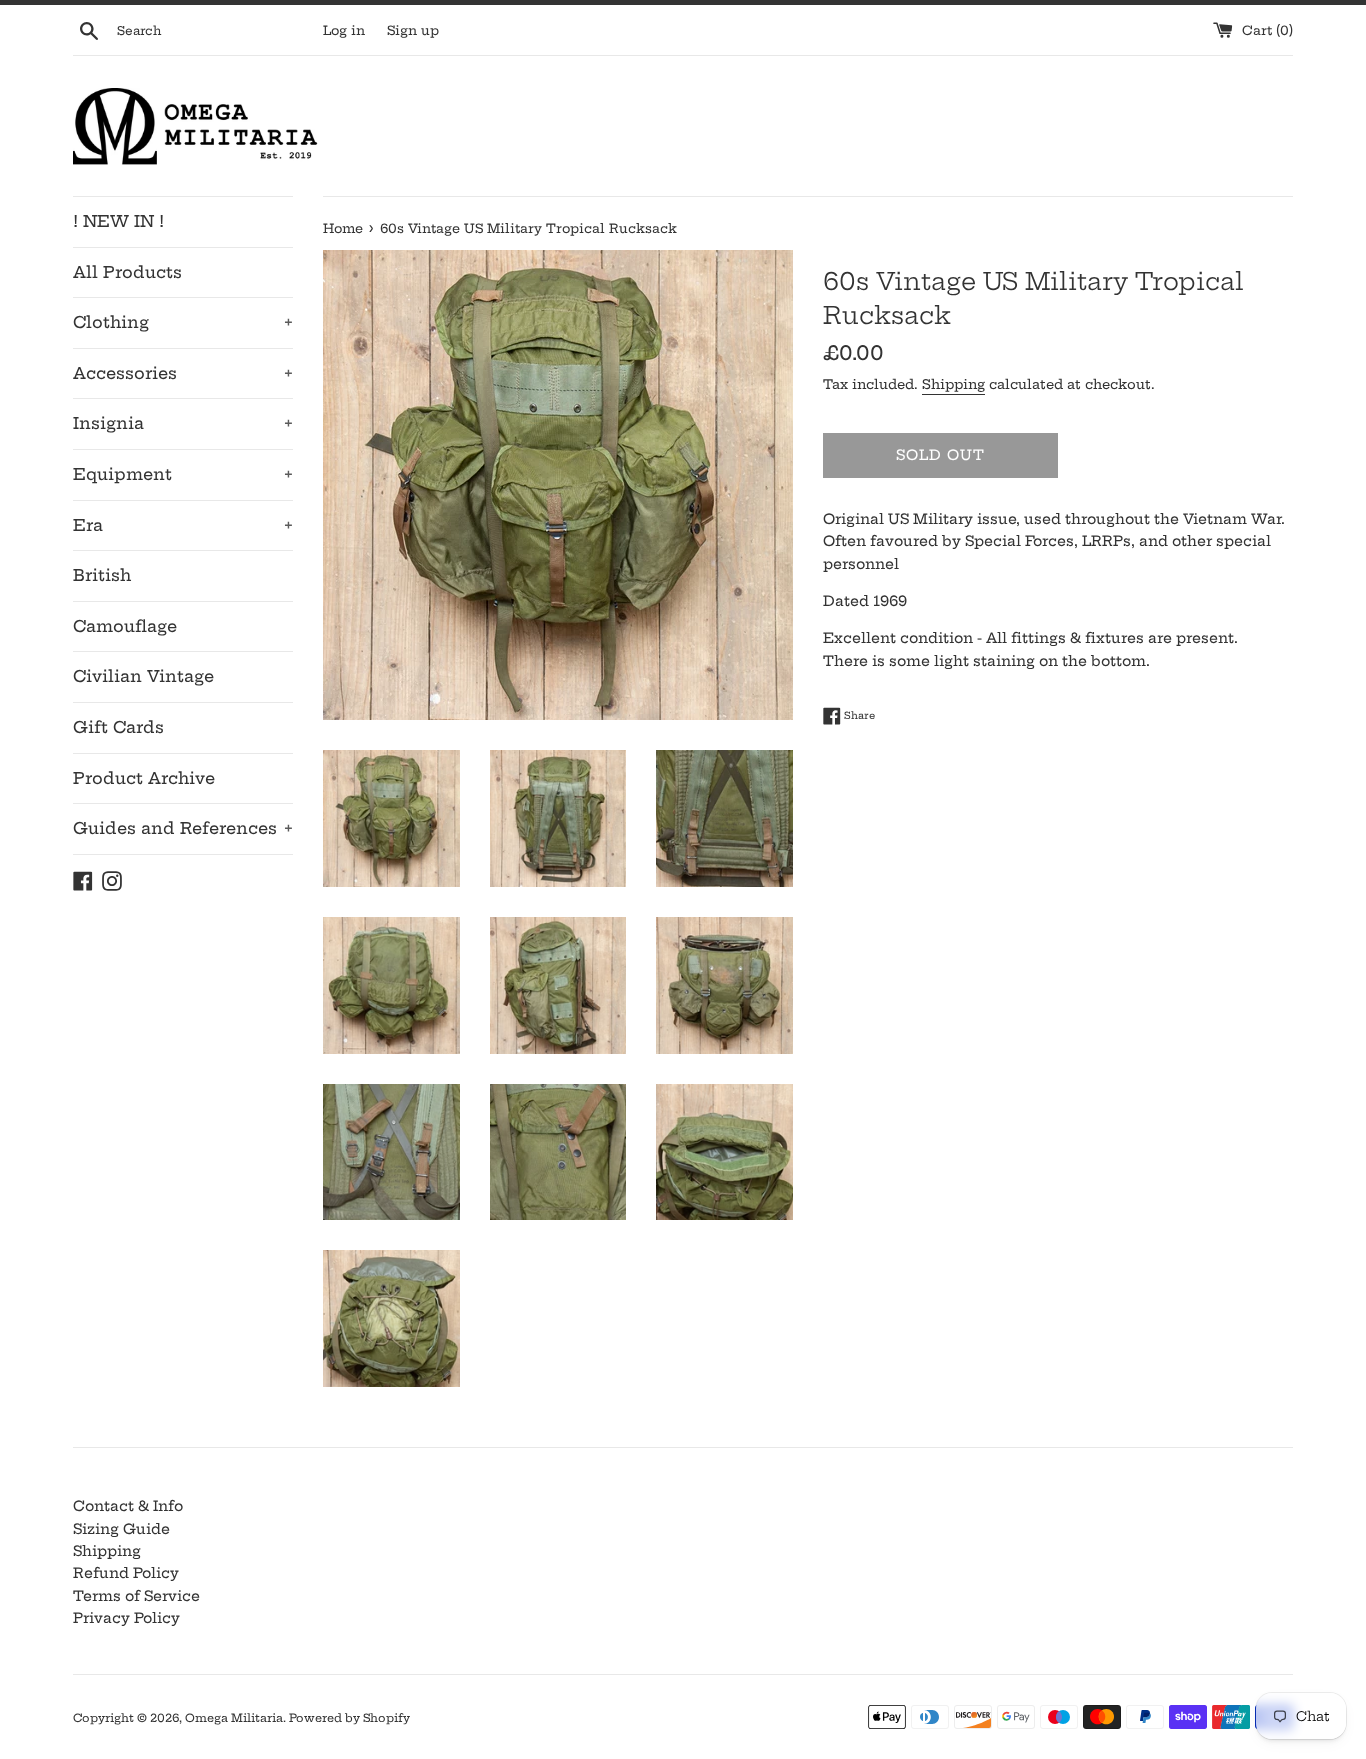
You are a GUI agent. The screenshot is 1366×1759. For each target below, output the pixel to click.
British (102, 575)
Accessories (183, 373)
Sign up (413, 30)
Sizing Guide (121, 1529)
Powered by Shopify (349, 1718)
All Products (127, 272)
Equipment (183, 474)
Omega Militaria (234, 1718)
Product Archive (144, 778)
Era (183, 525)
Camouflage (125, 626)
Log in (344, 30)
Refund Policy (126, 1573)
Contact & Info (128, 1506)
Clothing (183, 322)
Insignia (183, 423)
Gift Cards (118, 727)
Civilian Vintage (143, 676)
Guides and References (183, 828)
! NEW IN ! (118, 221)
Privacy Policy (126, 1618)
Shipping (953, 384)
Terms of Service (136, 1596)
